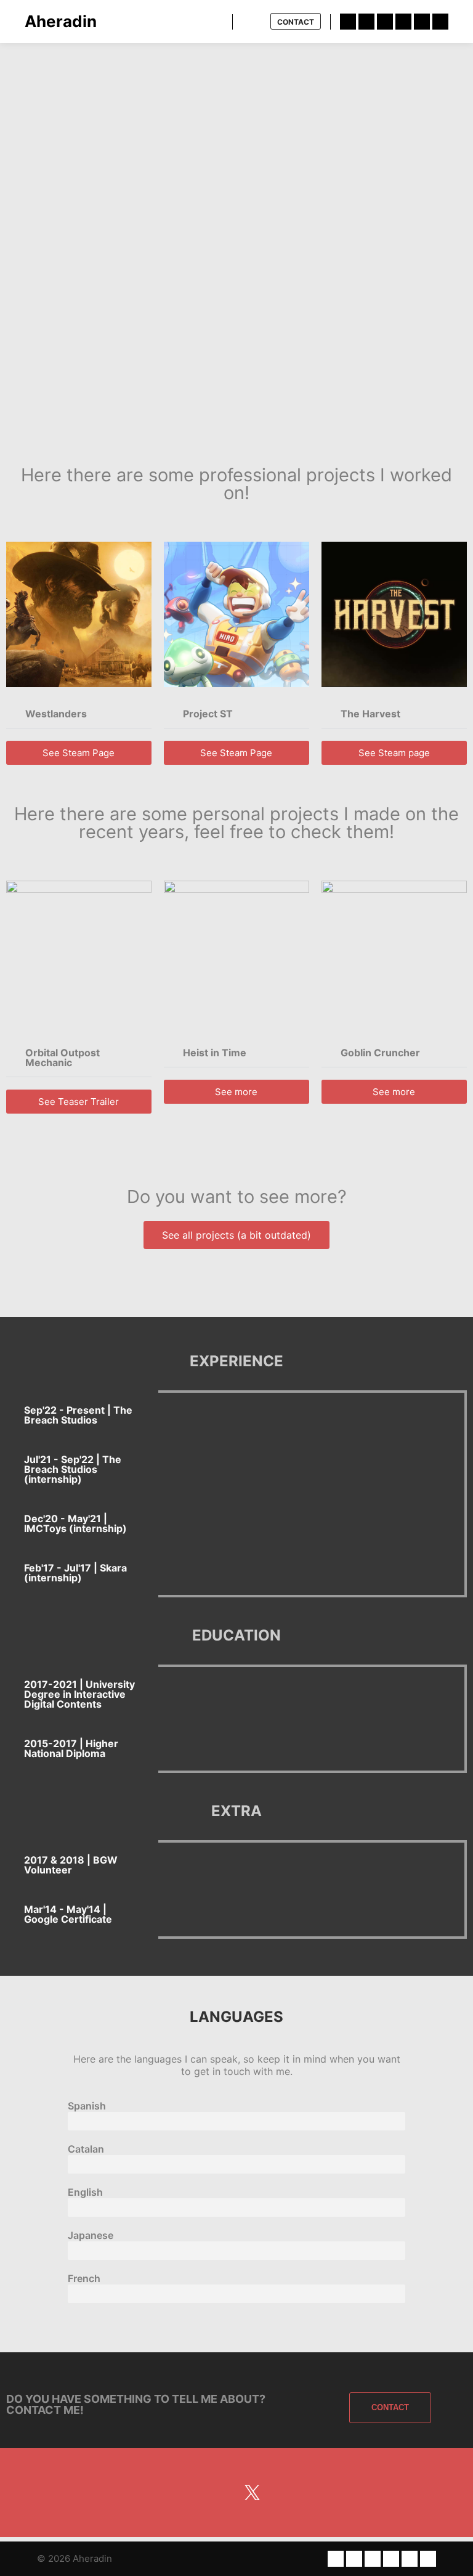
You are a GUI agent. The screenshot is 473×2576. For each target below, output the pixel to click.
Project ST (208, 714)
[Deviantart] (385, 22)
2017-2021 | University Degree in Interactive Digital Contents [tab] (79, 1694)
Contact (296, 22)
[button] (79, 714)
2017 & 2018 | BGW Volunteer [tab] (71, 1865)
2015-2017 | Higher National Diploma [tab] (71, 1748)
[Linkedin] (348, 22)
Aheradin (61, 21)
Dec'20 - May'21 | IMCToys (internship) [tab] (75, 1523)
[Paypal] (422, 22)
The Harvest (370, 714)
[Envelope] (160, 2492)
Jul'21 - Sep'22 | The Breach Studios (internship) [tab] (73, 1469)
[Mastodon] (221, 2492)
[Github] (403, 22)
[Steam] (440, 22)
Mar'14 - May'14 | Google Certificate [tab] (68, 1914)
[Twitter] (366, 22)
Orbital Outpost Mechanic (63, 1058)
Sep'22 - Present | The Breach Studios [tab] (78, 1415)
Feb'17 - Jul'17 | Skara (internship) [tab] (75, 1573)
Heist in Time (215, 1053)
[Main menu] (253, 22)
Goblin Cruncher (380, 1053)
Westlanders (56, 714)
